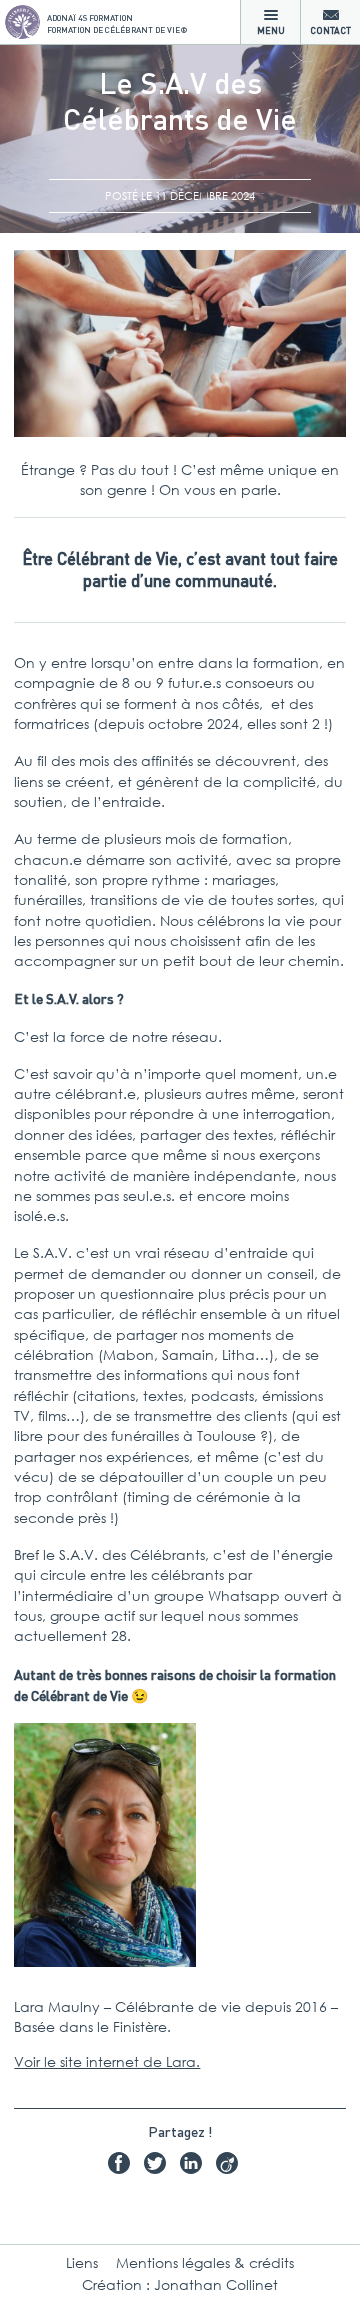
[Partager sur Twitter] (160, 2165)
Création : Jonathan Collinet (180, 2284)
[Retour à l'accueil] (22, 22)
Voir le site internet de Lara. (107, 2061)
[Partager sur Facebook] (124, 2165)
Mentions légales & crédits (205, 2262)
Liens (82, 2262)
